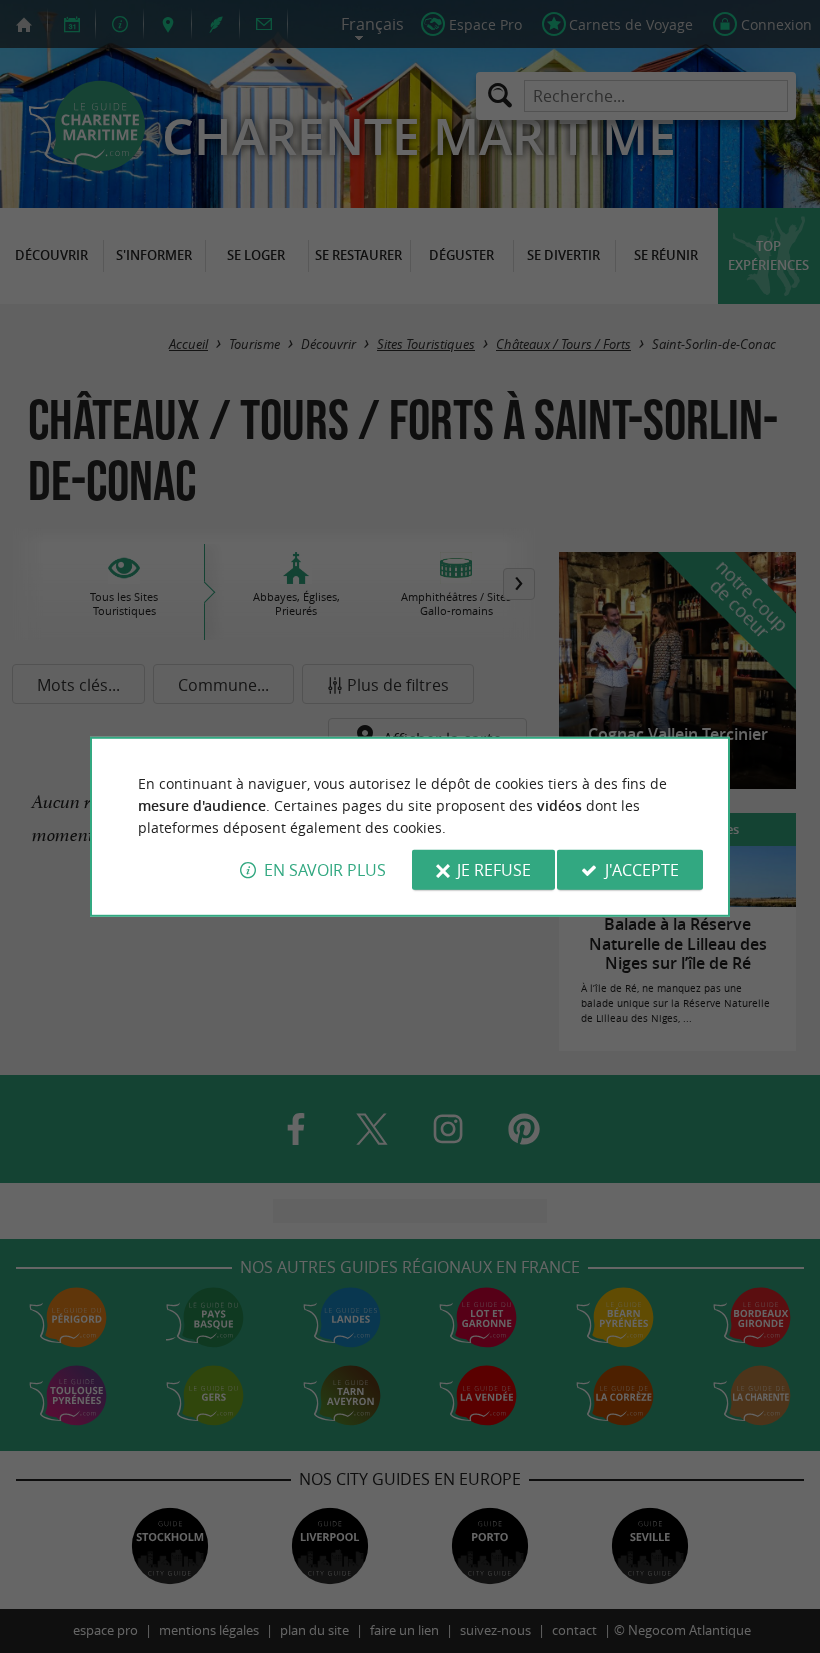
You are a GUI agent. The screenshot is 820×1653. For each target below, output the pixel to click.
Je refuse (494, 870)
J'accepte (642, 870)
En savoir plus (325, 870)
